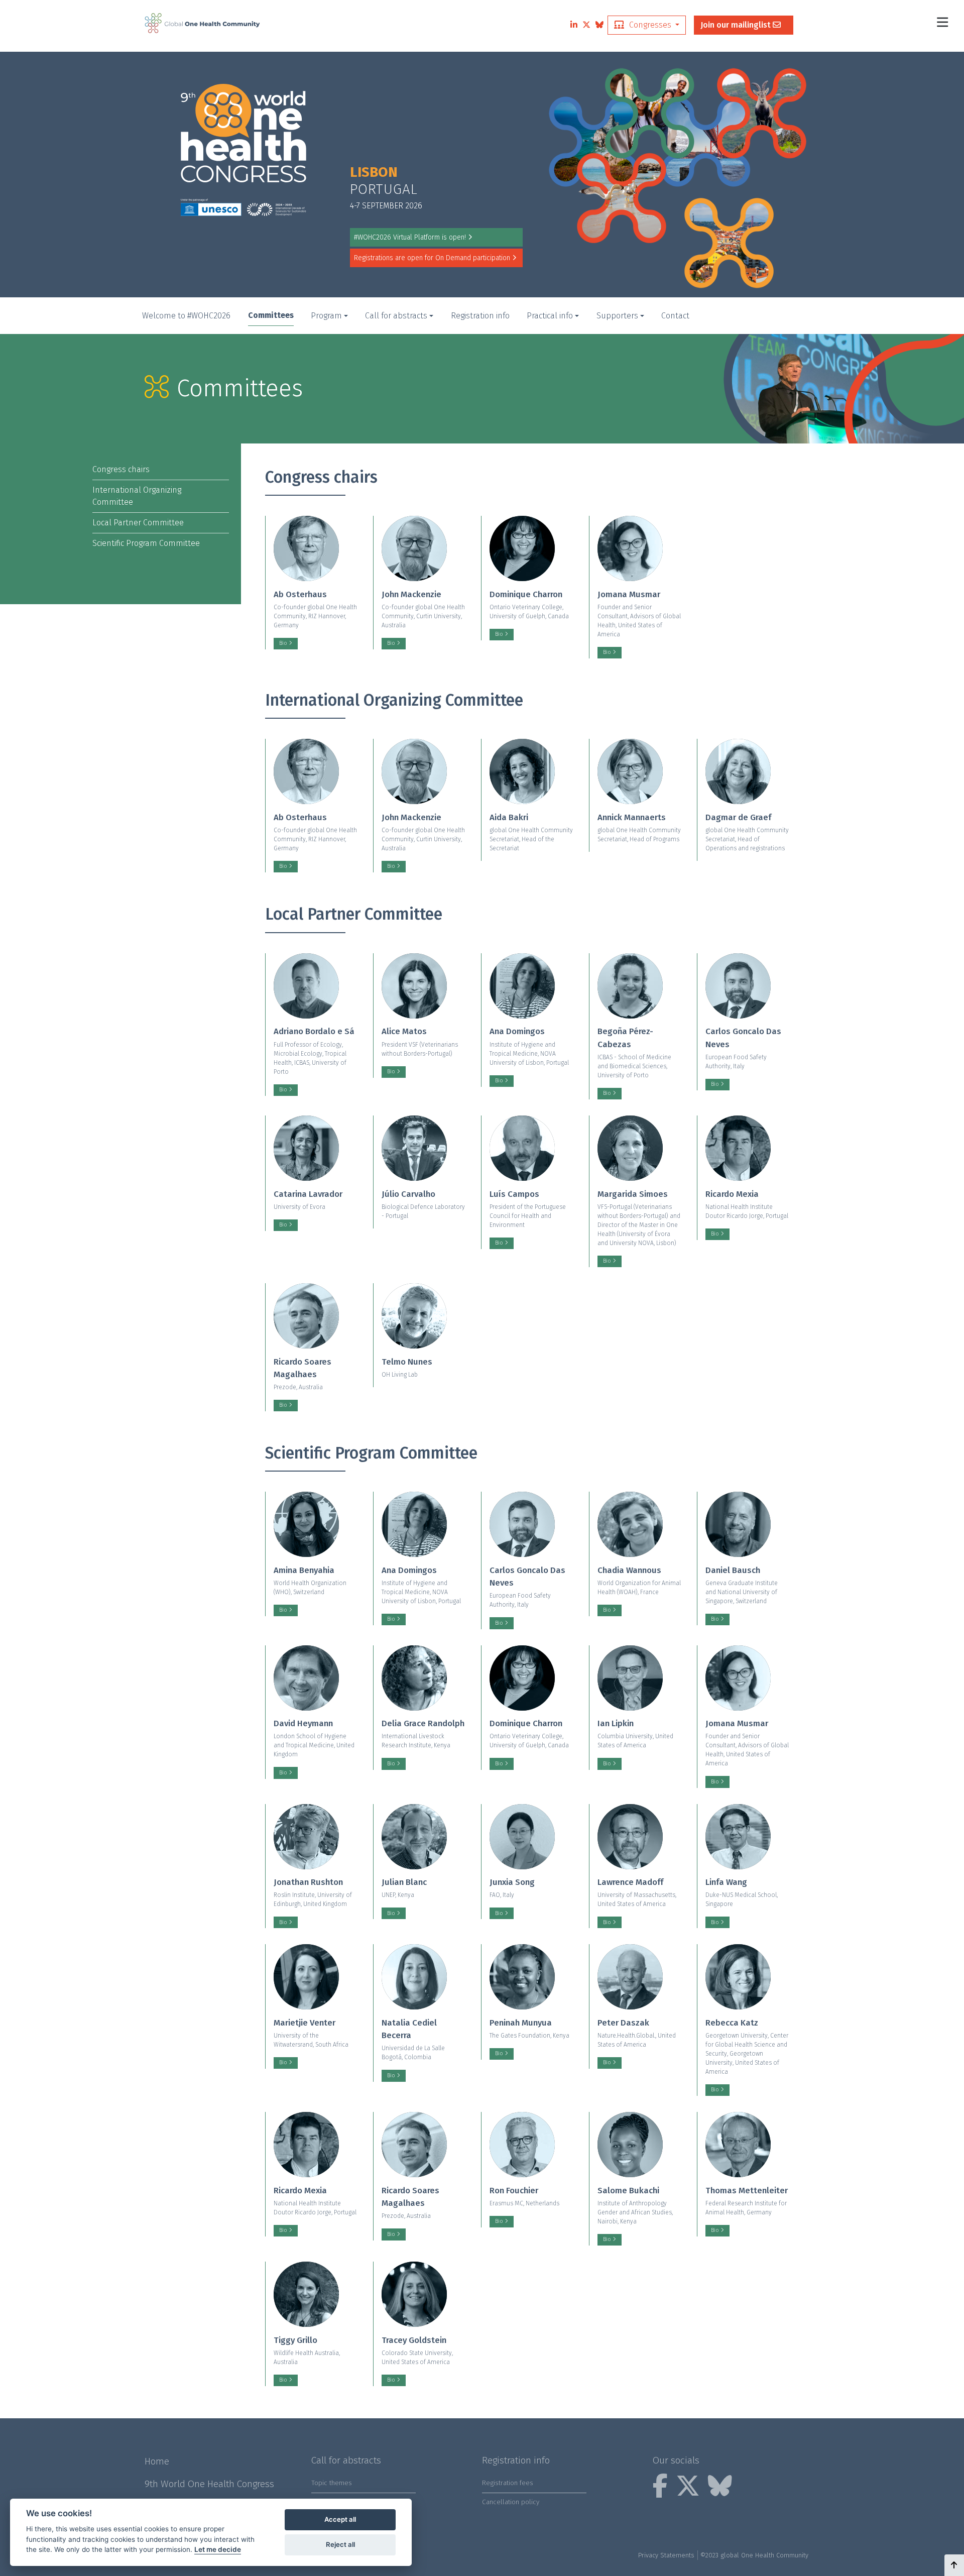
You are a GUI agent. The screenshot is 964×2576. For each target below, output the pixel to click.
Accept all (340, 2519)
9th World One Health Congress (209, 2484)
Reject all (340, 2544)
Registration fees (508, 2483)
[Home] (202, 23)
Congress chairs (121, 469)
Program (326, 316)
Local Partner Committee (138, 523)
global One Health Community (764, 2555)
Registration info (480, 316)
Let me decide (218, 2549)
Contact (675, 316)
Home (157, 2461)
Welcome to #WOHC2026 (186, 316)
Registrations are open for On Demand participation (432, 258)
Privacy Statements (666, 2555)
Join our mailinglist (737, 25)
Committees (271, 315)
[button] (954, 2565)
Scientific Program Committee (146, 543)
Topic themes (332, 2483)
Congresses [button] (650, 25)
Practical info (550, 316)
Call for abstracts (396, 316)
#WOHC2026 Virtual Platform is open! (410, 237)
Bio (284, 643)
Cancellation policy (511, 2502)
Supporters (617, 316)
